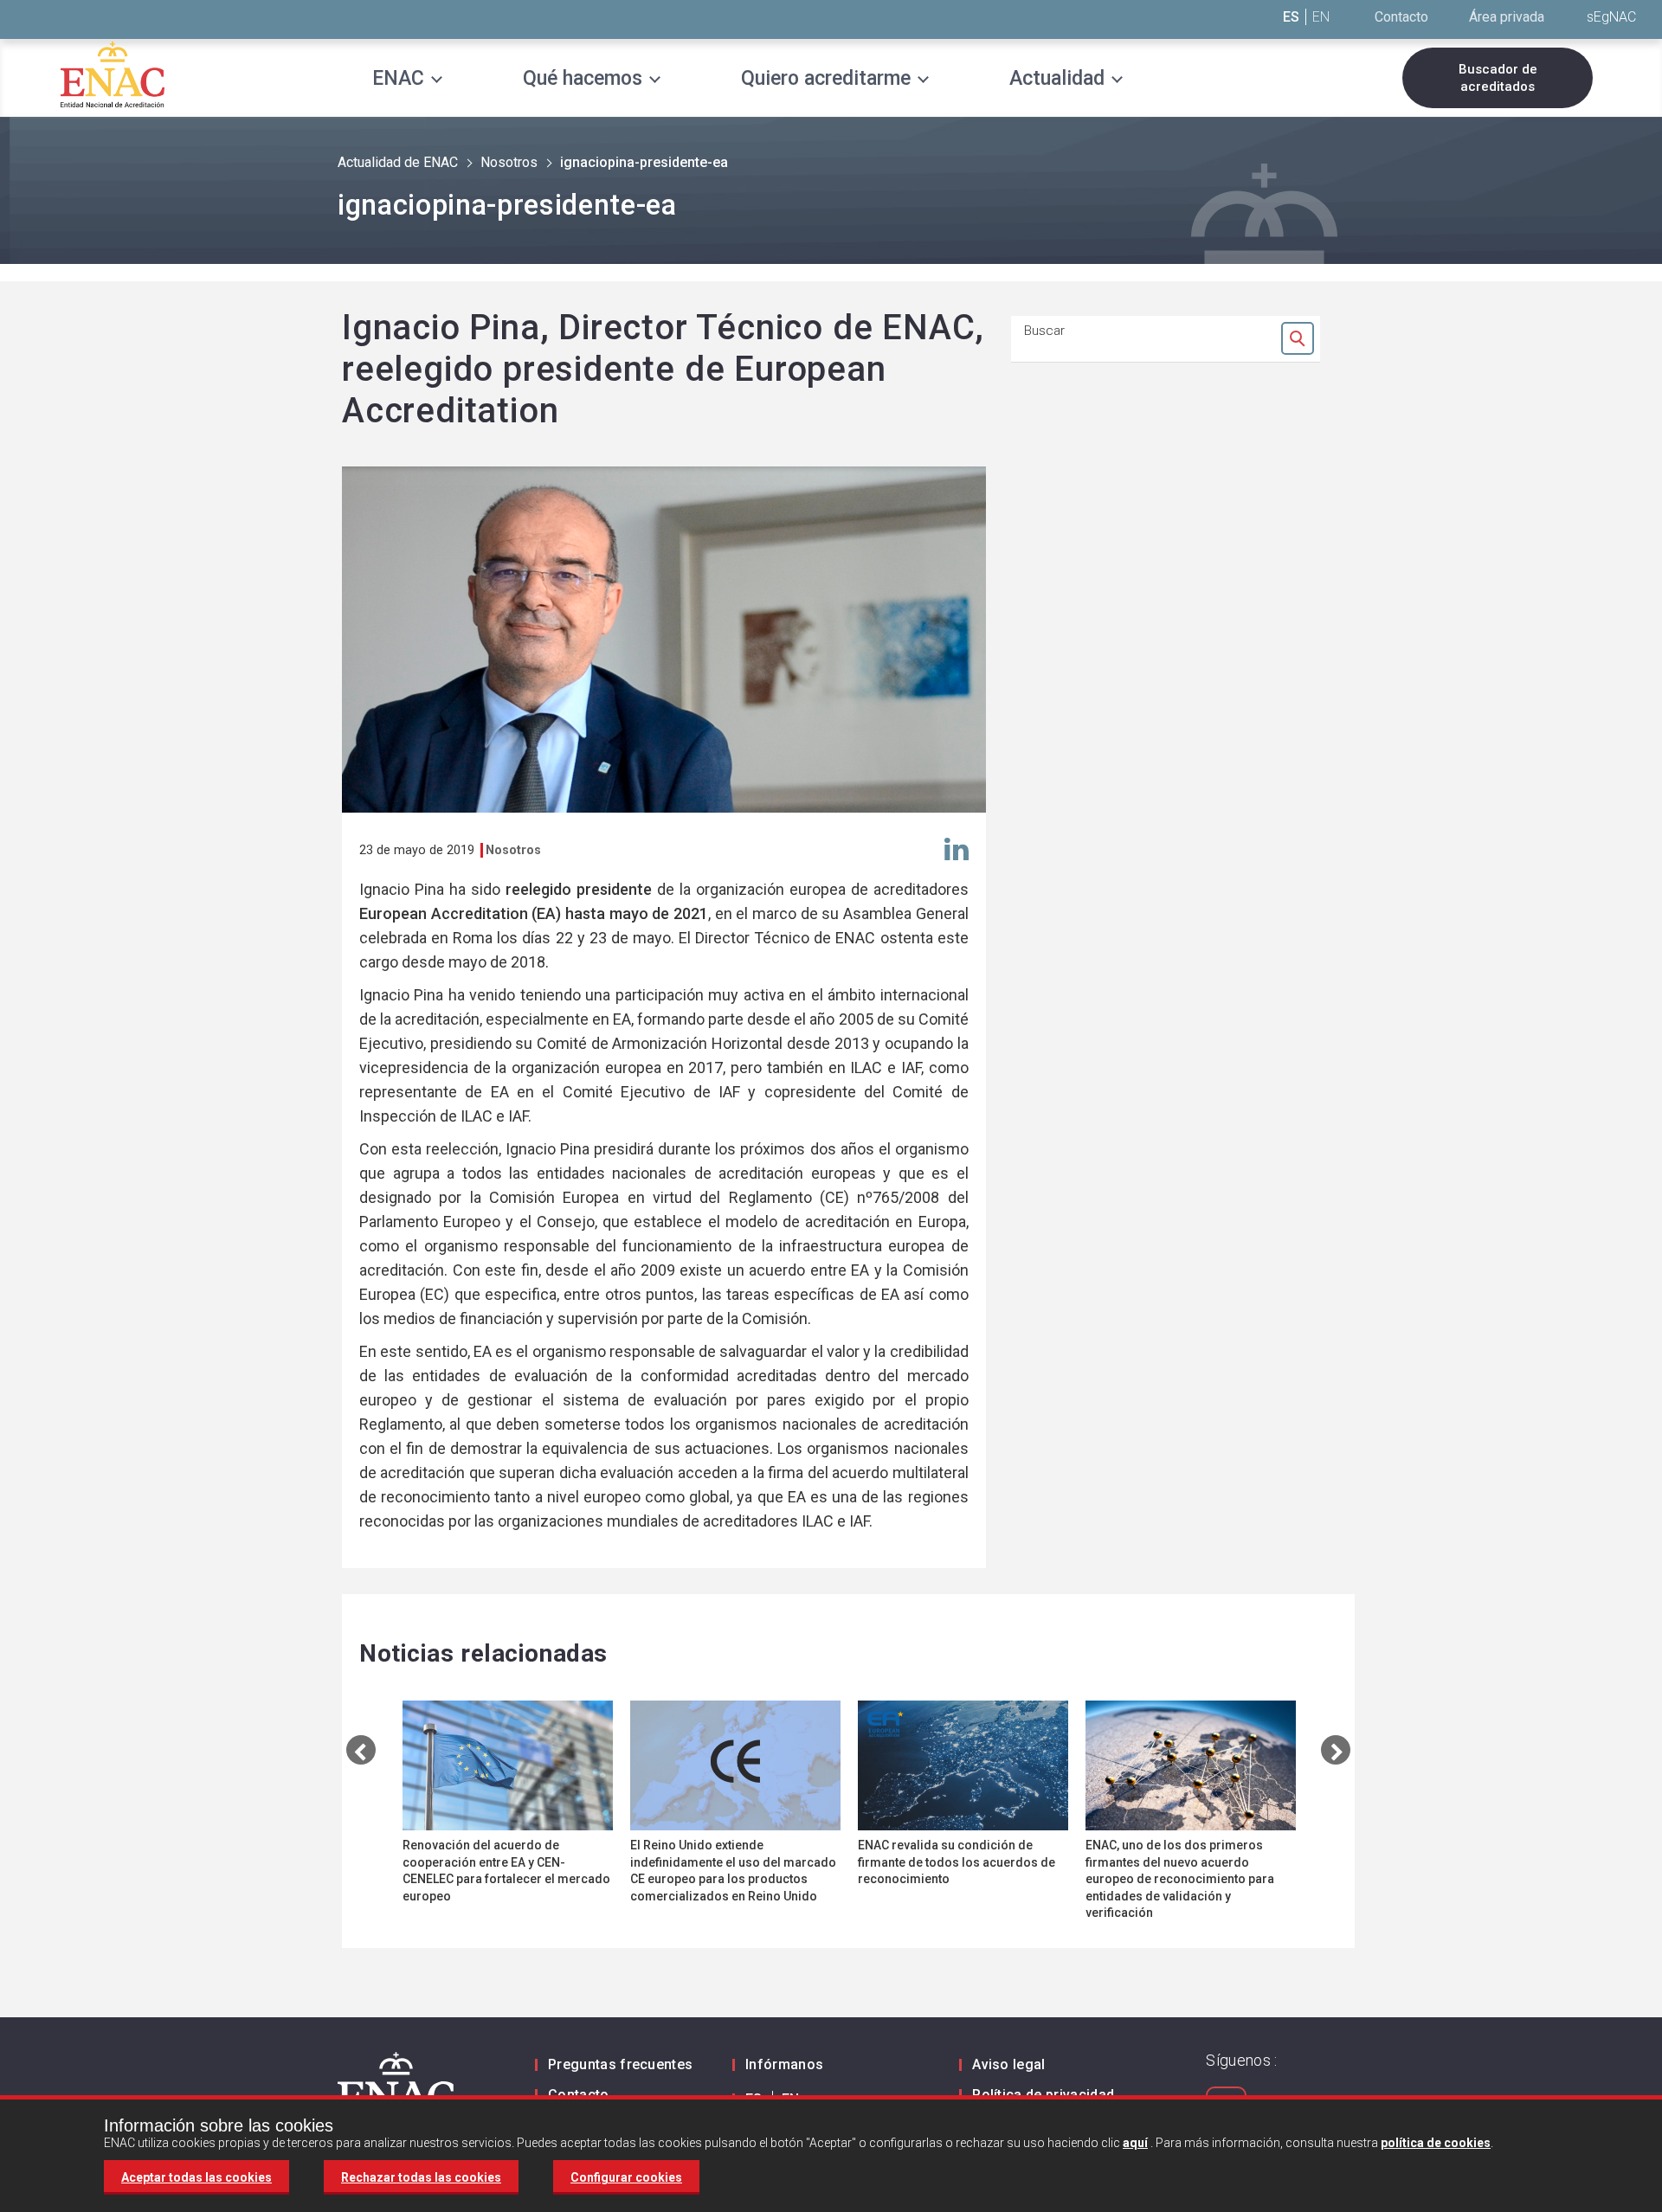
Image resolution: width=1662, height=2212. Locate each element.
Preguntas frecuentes (620, 2064)
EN (1321, 17)
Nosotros (509, 162)
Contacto (1401, 17)
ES (1291, 17)
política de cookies (1436, 2143)
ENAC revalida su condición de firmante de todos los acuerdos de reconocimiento (957, 1862)
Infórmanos (784, 2064)
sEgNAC (1611, 17)
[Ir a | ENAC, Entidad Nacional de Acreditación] (113, 74)
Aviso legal (1009, 2064)
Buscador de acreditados (1498, 78)
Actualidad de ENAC (398, 162)
